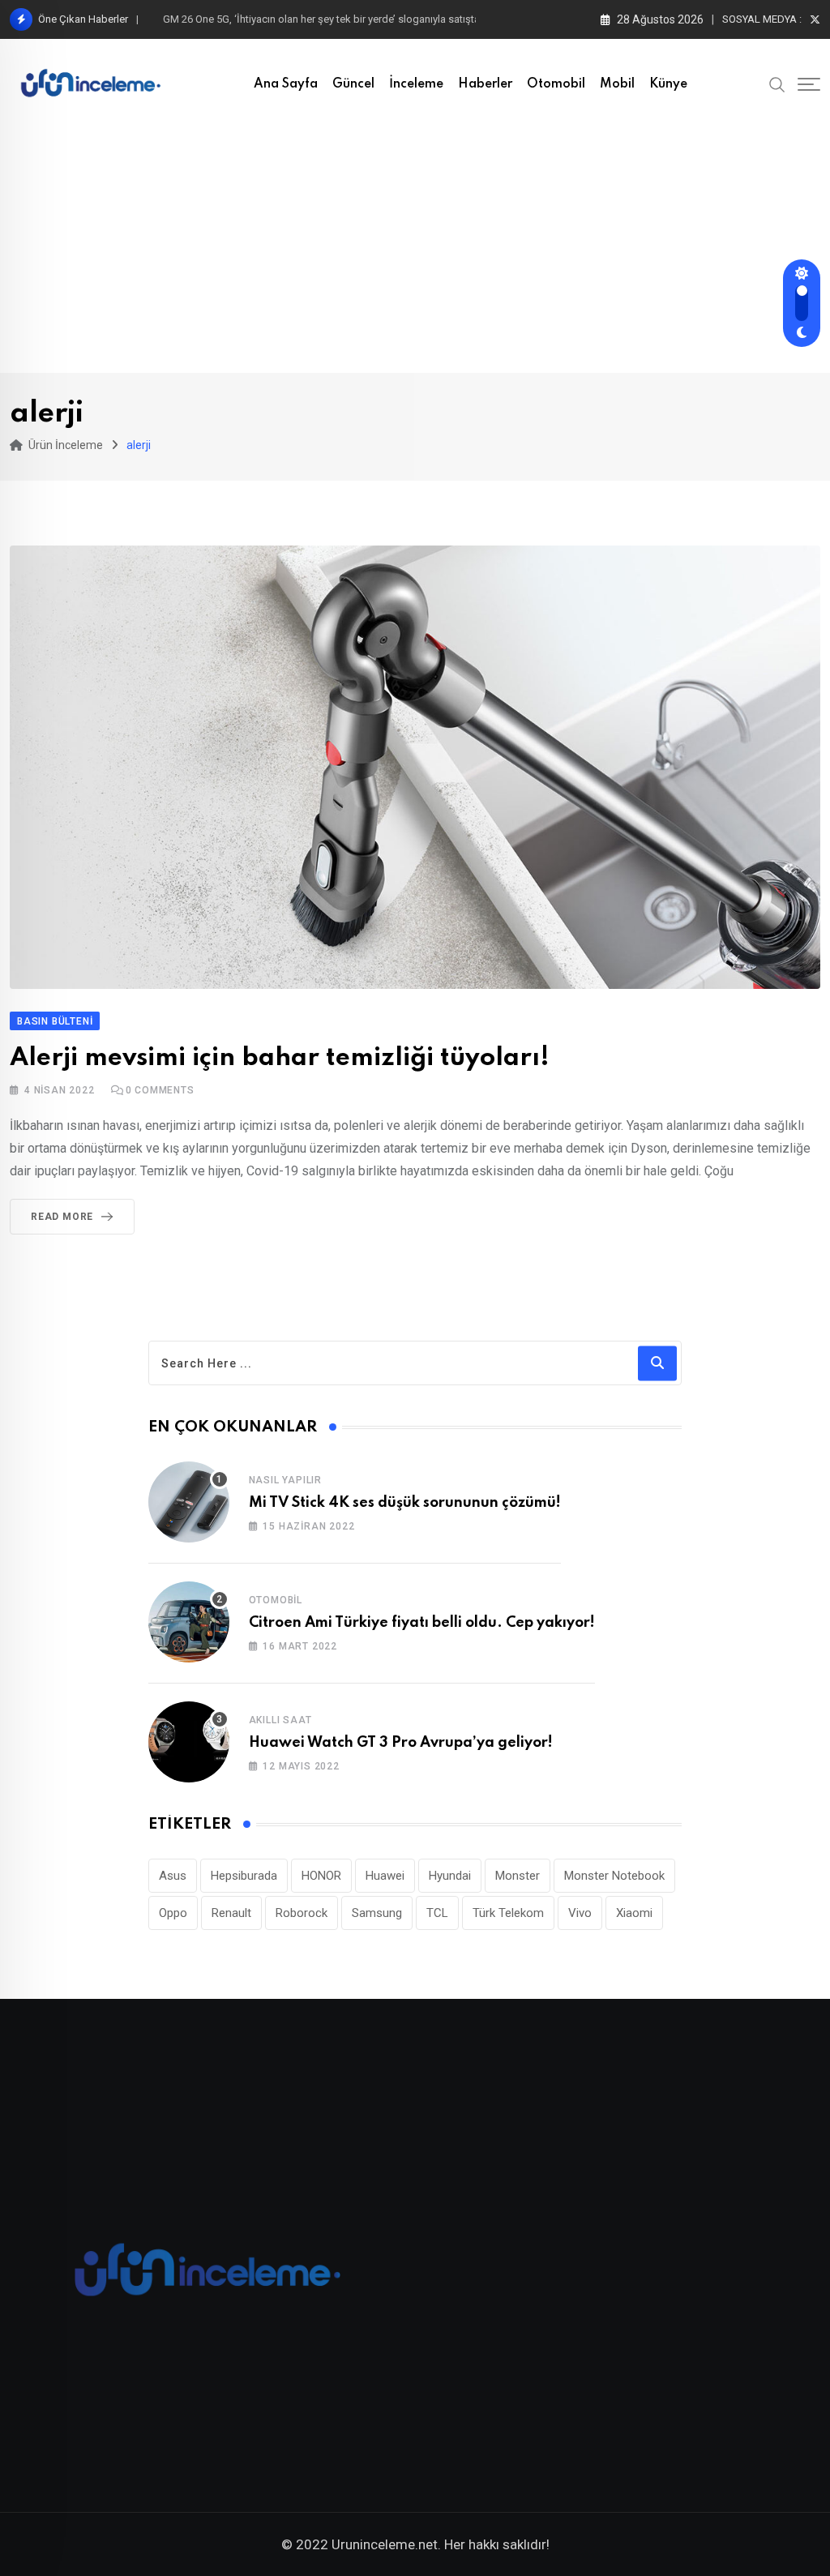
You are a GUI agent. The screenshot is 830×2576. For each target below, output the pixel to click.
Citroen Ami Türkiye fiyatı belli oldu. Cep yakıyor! (422, 1623)
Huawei (385, 1876)
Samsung (377, 1913)
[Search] (777, 83)
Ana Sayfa (286, 84)
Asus (173, 1876)
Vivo (580, 1913)
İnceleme (416, 84)
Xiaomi (634, 1913)
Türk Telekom (508, 1913)
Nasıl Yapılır (285, 1480)
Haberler (485, 84)
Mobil (617, 84)
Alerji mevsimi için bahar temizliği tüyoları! (280, 1058)
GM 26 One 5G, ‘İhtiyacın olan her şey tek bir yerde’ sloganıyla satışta (321, 19)
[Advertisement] (415, 251)
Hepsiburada (244, 1876)
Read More (62, 1217)
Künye (668, 84)
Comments (160, 1090)
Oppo (173, 1913)
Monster (518, 1876)
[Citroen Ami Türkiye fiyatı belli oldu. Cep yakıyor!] (189, 1622)
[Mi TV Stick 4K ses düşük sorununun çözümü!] (189, 1502)
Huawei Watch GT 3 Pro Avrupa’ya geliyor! (401, 1743)
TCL (437, 1913)
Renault (231, 1913)
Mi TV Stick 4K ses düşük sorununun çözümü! (405, 1503)
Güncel (353, 84)
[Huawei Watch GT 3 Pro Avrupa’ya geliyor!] (189, 1742)
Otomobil (556, 84)
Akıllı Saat (280, 1720)
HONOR (321, 1876)
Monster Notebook (614, 1876)
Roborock (302, 1913)
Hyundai (450, 1876)
